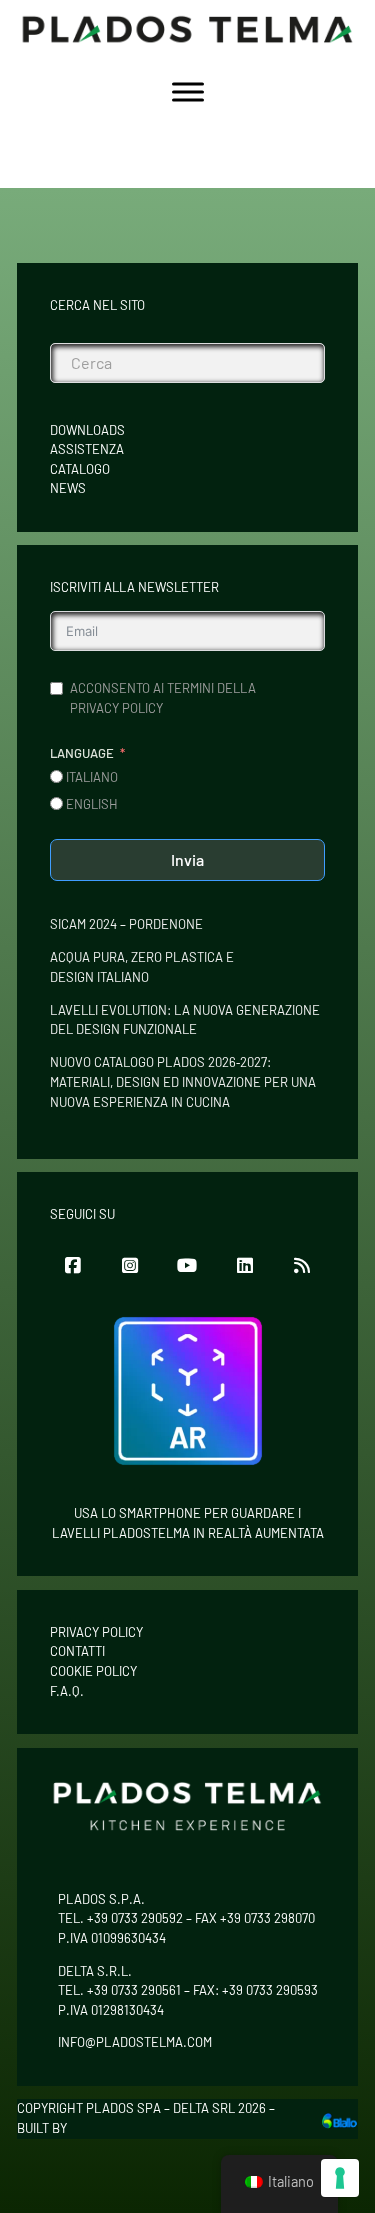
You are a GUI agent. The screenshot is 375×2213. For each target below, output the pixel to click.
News (68, 488)
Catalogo (80, 469)
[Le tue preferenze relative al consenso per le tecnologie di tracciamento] (340, 2178)
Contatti (77, 1651)
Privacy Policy (96, 1632)
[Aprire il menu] (188, 92)
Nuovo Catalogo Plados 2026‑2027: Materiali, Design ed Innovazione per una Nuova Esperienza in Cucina (183, 1081)
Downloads (87, 430)
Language (82, 753)
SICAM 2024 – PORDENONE (126, 924)
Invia (187, 859)
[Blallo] (339, 2118)
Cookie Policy (93, 1671)
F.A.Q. (67, 1691)
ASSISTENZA (87, 449)
